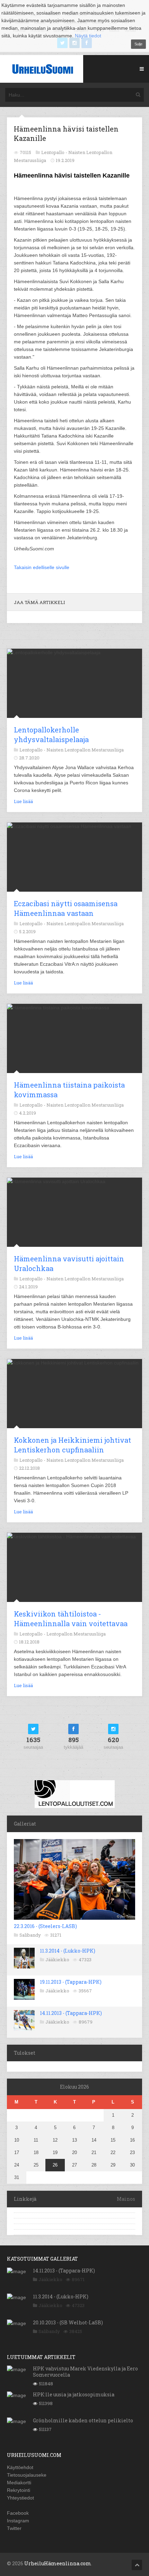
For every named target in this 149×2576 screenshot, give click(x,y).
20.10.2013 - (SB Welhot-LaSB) (68, 2322)
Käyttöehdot (20, 2467)
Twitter (14, 2528)
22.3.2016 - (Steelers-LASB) (45, 1926)
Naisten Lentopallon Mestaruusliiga (85, 750)
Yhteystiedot (20, 2498)
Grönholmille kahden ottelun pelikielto (83, 2420)
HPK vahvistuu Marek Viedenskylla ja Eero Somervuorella (85, 2372)
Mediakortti (19, 2483)
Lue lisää (23, 801)
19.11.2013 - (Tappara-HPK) (71, 1982)
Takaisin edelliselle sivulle (42, 567)
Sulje (138, 44)
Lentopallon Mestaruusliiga (76, 1634)
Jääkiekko (57, 1960)
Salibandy (30, 1935)
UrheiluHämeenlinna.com (58, 2563)
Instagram (18, 2521)
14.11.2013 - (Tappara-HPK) (71, 2013)
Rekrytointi (19, 2490)
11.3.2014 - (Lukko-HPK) (68, 1951)
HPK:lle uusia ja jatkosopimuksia (74, 2394)
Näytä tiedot (88, 36)
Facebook (18, 2513)
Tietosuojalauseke (27, 2475)
